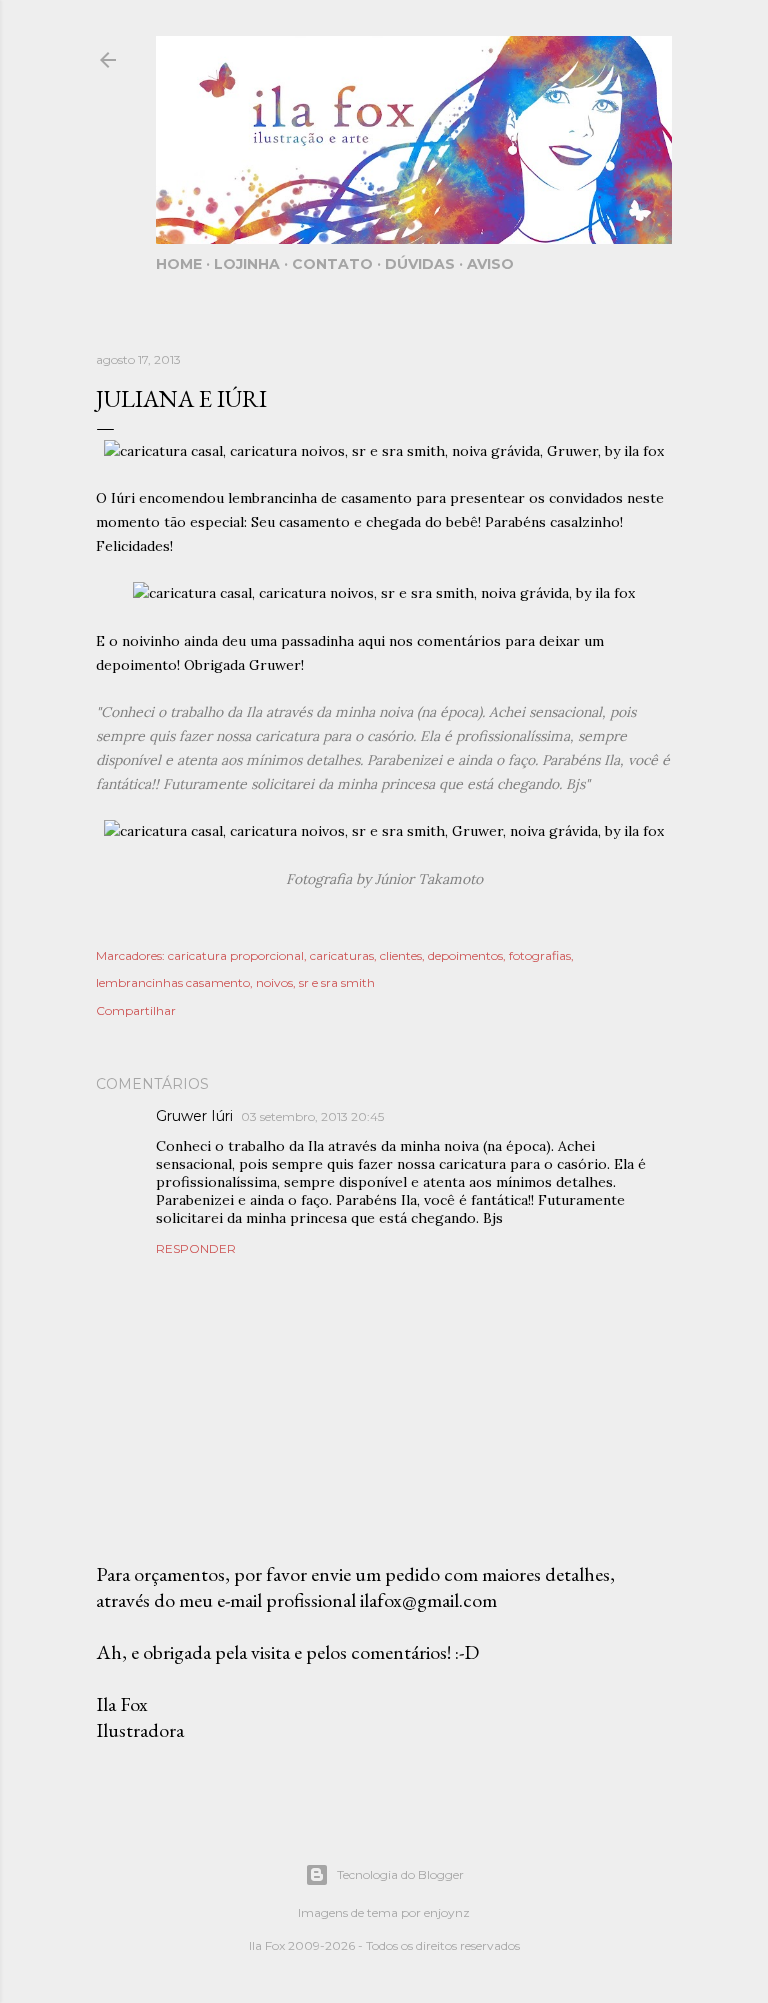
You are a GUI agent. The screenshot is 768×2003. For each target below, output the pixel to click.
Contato (332, 264)
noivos (274, 982)
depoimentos (465, 955)
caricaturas (342, 955)
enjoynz (447, 1912)
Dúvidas (420, 264)
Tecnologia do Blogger (400, 1874)
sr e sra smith (337, 982)
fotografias (540, 955)
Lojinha (247, 264)
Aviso (490, 264)
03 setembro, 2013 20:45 (312, 1116)
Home (179, 264)
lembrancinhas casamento (173, 982)
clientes (401, 955)
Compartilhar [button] (136, 1010)
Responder (196, 1248)
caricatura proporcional (236, 955)
